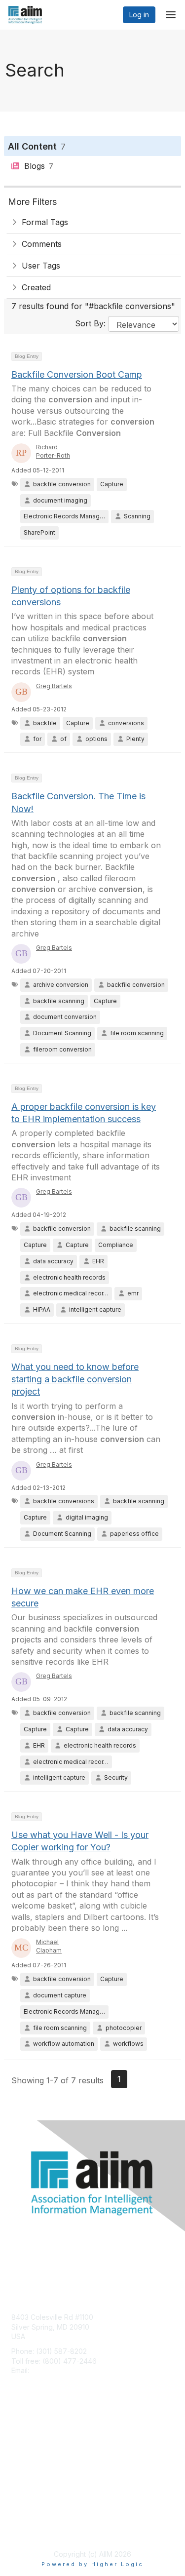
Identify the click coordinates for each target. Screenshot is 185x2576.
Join (18, 2436)
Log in (139, 15)
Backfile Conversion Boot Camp (77, 374)
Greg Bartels (54, 686)
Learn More (30, 2455)
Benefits (25, 2445)
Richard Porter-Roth (53, 451)
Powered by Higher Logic (92, 2564)
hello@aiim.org (55, 2370)
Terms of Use (33, 2529)
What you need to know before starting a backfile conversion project (75, 1379)
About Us (26, 2520)
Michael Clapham (49, 1946)
